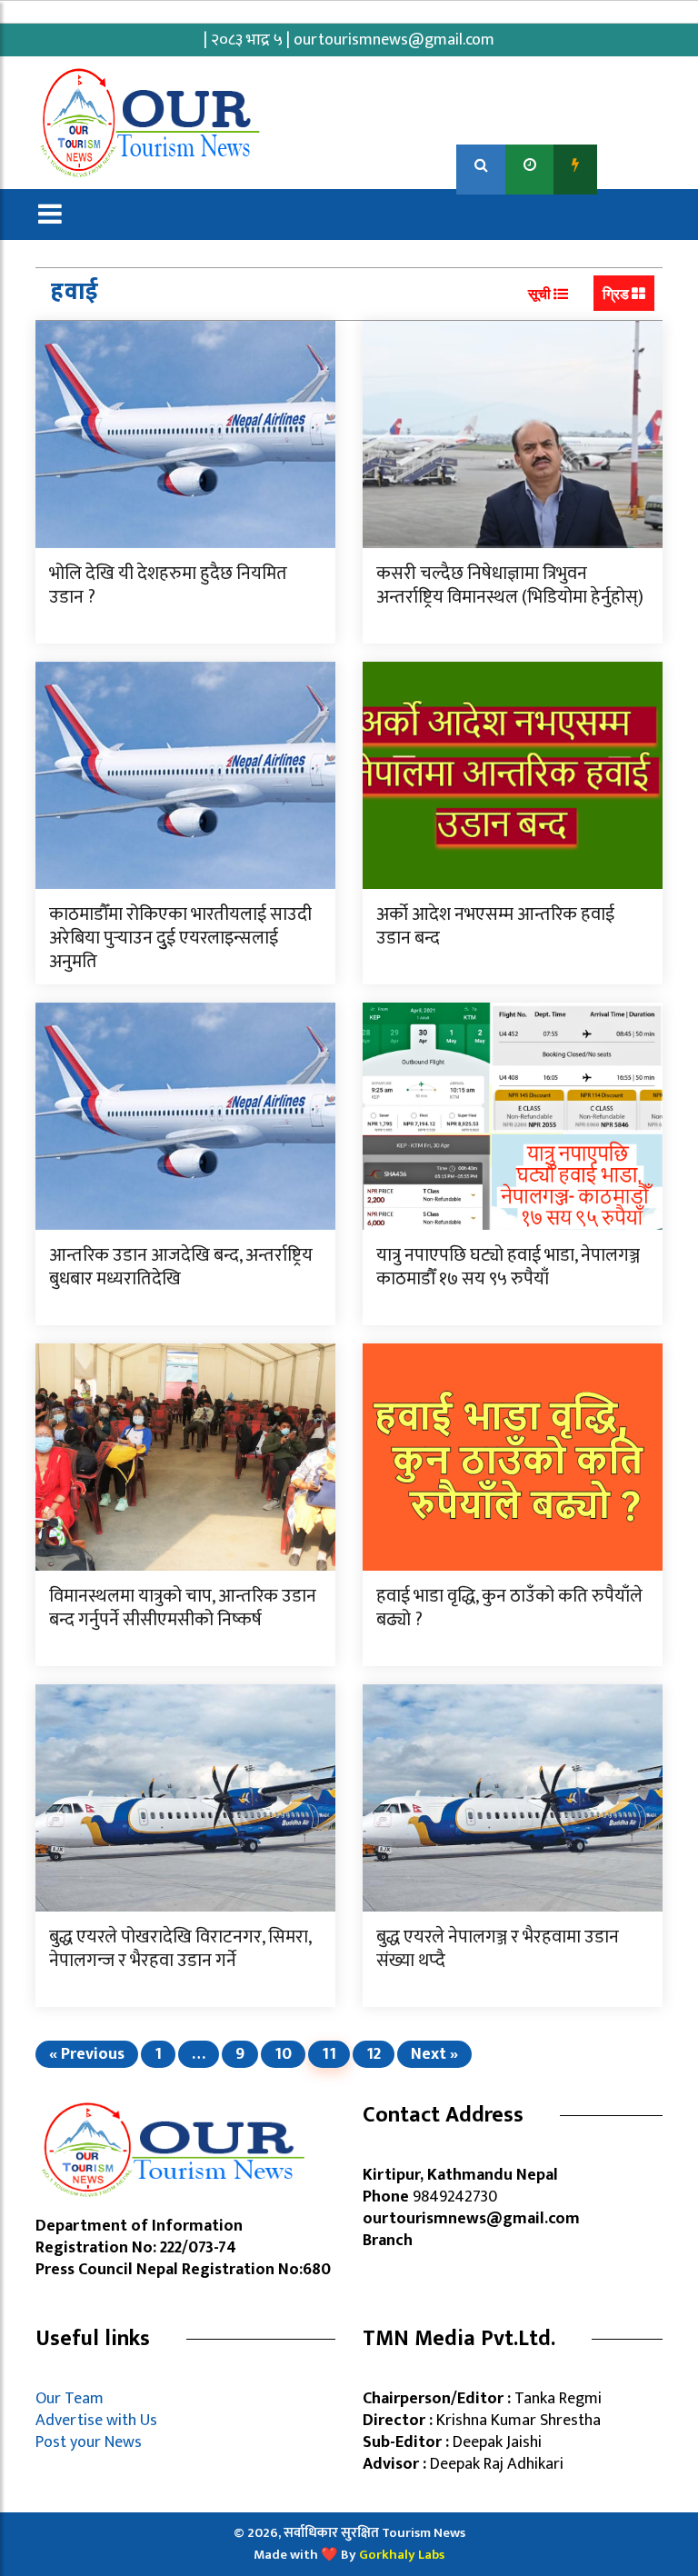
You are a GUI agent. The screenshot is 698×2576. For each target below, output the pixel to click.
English (631, 165)
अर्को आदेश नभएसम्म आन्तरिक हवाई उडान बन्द (495, 926)
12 (374, 2054)
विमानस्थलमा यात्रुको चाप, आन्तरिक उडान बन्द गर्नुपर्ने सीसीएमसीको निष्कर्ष (183, 1608)
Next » (434, 2054)
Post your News (89, 2442)
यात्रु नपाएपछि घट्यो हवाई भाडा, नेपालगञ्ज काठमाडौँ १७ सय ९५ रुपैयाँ (508, 1267)
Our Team (73, 2399)
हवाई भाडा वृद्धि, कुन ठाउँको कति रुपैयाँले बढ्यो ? (509, 1608)
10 (283, 2054)
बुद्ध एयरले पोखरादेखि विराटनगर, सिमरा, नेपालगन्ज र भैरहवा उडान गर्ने (180, 1949)
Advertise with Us (96, 2421)
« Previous (87, 2054)
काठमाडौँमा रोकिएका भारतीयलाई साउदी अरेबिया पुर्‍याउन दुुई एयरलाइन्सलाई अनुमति (180, 938)
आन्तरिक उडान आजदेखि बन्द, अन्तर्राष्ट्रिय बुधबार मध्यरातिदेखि (181, 1267)
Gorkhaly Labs (402, 2555)
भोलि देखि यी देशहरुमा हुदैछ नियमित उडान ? (168, 585)
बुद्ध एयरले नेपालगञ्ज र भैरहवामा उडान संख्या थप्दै (498, 1949)
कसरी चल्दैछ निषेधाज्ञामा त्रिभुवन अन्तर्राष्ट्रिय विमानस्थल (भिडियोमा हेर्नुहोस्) (510, 585)
